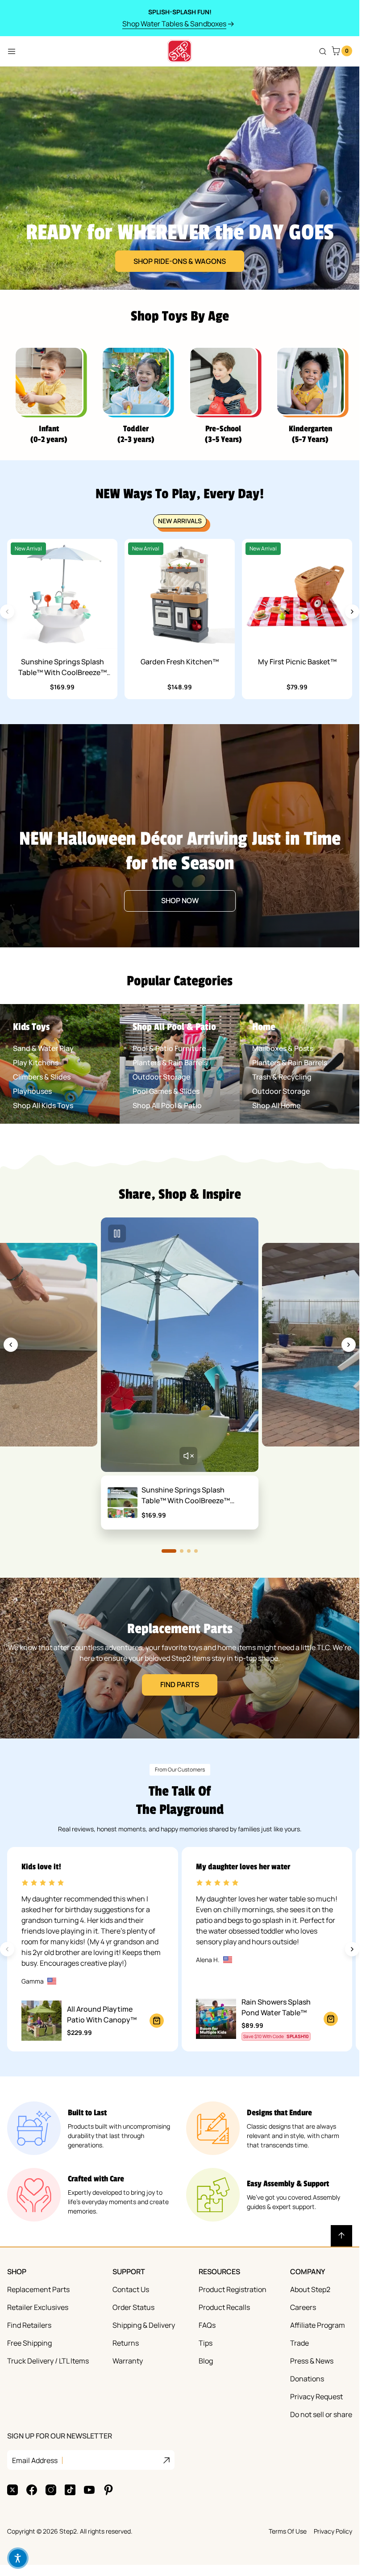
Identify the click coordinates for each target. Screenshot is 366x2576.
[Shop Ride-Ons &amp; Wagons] (180, 178)
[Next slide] (352, 612)
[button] (18, 2558)
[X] (12, 2490)
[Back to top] (341, 2236)
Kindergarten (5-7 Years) (310, 434)
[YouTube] (89, 2490)
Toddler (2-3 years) (136, 434)
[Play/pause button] (117, 1234)
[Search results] (323, 51)
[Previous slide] (11, 1345)
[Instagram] (51, 2490)
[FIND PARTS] (180, 1658)
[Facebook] (32, 2490)
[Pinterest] (108, 2490)
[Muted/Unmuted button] (188, 1456)
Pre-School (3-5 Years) (223, 434)
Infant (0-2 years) (49, 434)
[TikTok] (70, 2490)
